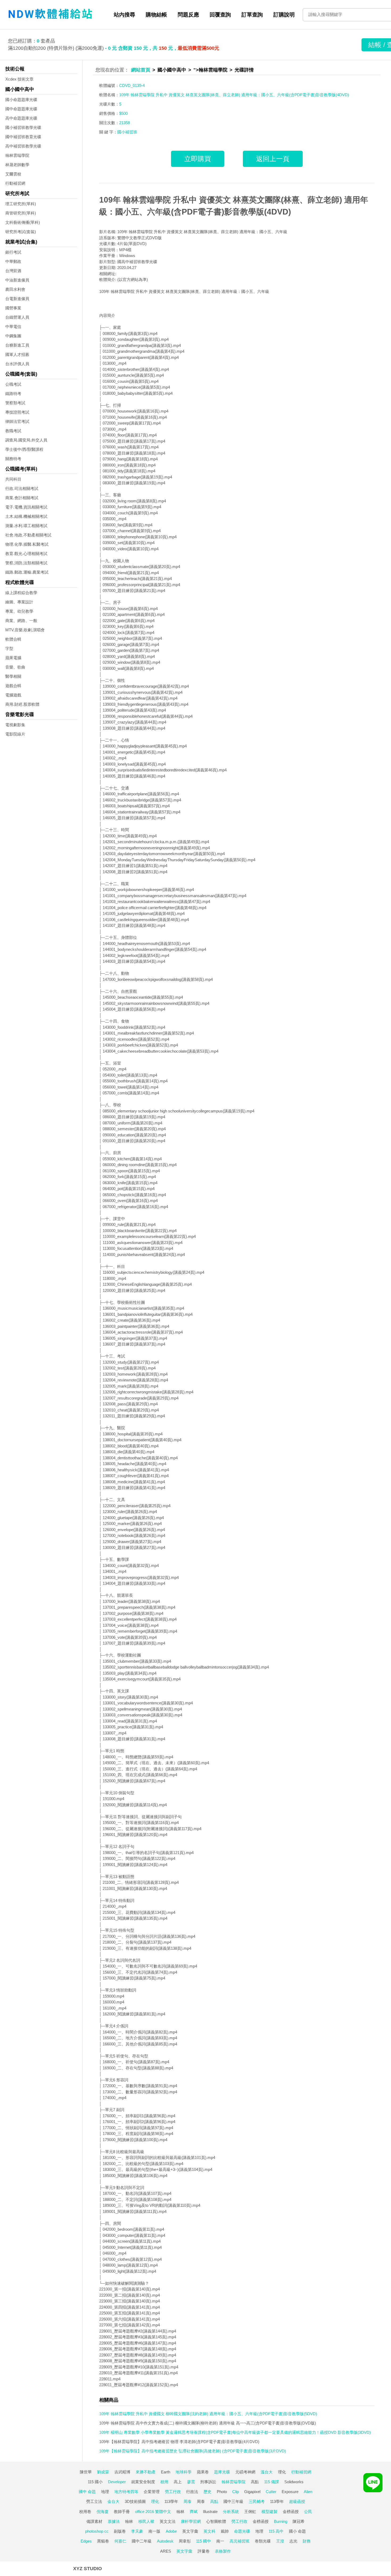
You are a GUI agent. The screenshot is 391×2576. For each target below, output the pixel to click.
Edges (86, 2541)
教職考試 (13, 431)
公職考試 (13, 384)
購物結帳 (156, 15)
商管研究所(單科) (21, 213)
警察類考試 (15, 403)
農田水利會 (15, 289)
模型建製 (269, 2512)
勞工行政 (173, 2492)
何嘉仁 (120, 2541)
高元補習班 (240, 2541)
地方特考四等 (126, 2492)
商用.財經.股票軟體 (22, 704)
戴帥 (225, 2531)
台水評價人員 (17, 364)
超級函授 (297, 2501)
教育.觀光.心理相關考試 (26, 554)
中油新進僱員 (17, 280)
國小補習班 (127, 132)
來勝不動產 (146, 2472)
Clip (236, 2492)
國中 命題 (87, 2492)
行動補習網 (15, 183)
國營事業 (13, 308)
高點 (255, 2482)
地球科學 (184, 2472)
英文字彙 (190, 2531)
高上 (178, 2482)
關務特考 (13, 459)
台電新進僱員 (17, 299)
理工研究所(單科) (21, 204)
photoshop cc (97, 2531)
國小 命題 (297, 2531)
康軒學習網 (191, 2521)
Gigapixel (252, 2492)
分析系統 (231, 2512)
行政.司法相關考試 (22, 488)
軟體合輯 (13, 639)
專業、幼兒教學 (19, 611)
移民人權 (146, 2521)
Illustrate (210, 2512)
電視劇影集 (15, 725)
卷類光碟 (263, 2541)
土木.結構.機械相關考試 (26, 516)
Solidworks (294, 2482)
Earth (166, 2472)
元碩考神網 (245, 2472)
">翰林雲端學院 (210, 70)
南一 (220, 2541)
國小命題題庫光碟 (21, 100)
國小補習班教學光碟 (23, 127)
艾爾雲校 (13, 174)
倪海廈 (103, 2512)
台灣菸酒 (13, 271)
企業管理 (152, 2492)
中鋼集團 (13, 336)
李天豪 (137, 2531)
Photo (222, 2492)
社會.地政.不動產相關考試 (28, 535)
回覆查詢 (220, 15)
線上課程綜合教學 (21, 593)
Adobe (171, 2531)
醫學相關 (13, 676)
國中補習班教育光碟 (23, 137)
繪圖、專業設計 (19, 602)
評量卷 (204, 2551)
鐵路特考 (13, 394)
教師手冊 (122, 2512)
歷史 (207, 2492)
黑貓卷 (103, 2541)
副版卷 (120, 2531)
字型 (9, 648)
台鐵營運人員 (17, 317)
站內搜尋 (124, 15)
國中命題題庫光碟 (21, 109)
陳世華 (86, 2472)
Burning (281, 2521)
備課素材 (94, 2521)
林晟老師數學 (17, 165)
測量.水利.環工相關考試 (26, 526)
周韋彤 (185, 2541)
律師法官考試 (17, 421)
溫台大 (267, 2472)
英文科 (209, 2531)
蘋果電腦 (13, 658)
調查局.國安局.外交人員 (26, 440)
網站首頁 (141, 70)
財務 (307, 2541)
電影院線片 (15, 734)
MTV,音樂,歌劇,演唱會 (25, 630)
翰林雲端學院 (17, 155)
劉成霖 (103, 2472)
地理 (105, 2492)
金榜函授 (291, 2512)
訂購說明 (284, 15)
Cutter (271, 2492)
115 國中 (203, 2541)
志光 (293, 2541)
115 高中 (276, 2531)
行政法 (192, 2492)
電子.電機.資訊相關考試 (26, 507)
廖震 (191, 2482)
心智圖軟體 (216, 2521)
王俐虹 (250, 2512)
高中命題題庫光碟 (21, 118)
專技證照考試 (17, 412)
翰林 (180, 2512)
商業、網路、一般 (21, 621)
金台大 (113, 2501)
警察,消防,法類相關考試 (26, 563)
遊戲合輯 (13, 686)
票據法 (114, 2521)
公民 (308, 2512)
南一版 (154, 2531)
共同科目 (13, 479)
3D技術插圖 (135, 2501)
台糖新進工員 (17, 345)
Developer (117, 2482)
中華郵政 (13, 261)
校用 (164, 2482)
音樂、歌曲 (15, 667)
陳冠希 (299, 2521)
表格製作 (223, 2551)
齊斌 (194, 2512)
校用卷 (85, 2512)
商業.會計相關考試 (22, 498)
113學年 (171, 2501)
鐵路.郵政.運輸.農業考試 (27, 572)
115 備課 (272, 2482)
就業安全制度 (143, 2482)
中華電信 (13, 327)
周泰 (188, 2501)
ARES (166, 2551)
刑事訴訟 (208, 2482)
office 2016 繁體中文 (153, 2512)
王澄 (280, 2541)
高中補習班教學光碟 (23, 146)
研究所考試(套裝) (21, 232)
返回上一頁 (273, 159)
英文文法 (168, 2521)
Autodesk (165, 2541)
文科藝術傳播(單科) (23, 222)
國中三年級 (233, 2501)
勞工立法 (94, 2501)
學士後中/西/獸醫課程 (24, 449)
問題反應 (188, 15)
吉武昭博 (122, 2472)
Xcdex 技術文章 (19, 79)
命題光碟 (242, 2531)
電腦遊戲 (13, 695)
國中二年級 (142, 2541)
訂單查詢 (252, 15)
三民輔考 (257, 2501)
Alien (308, 2492)
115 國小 (95, 2482)
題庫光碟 (222, 2472)
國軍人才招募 (17, 354)
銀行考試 (13, 252)
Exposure (290, 2492)
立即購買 (198, 159)
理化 (282, 2472)
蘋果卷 (203, 2472)
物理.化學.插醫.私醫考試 (27, 544)
